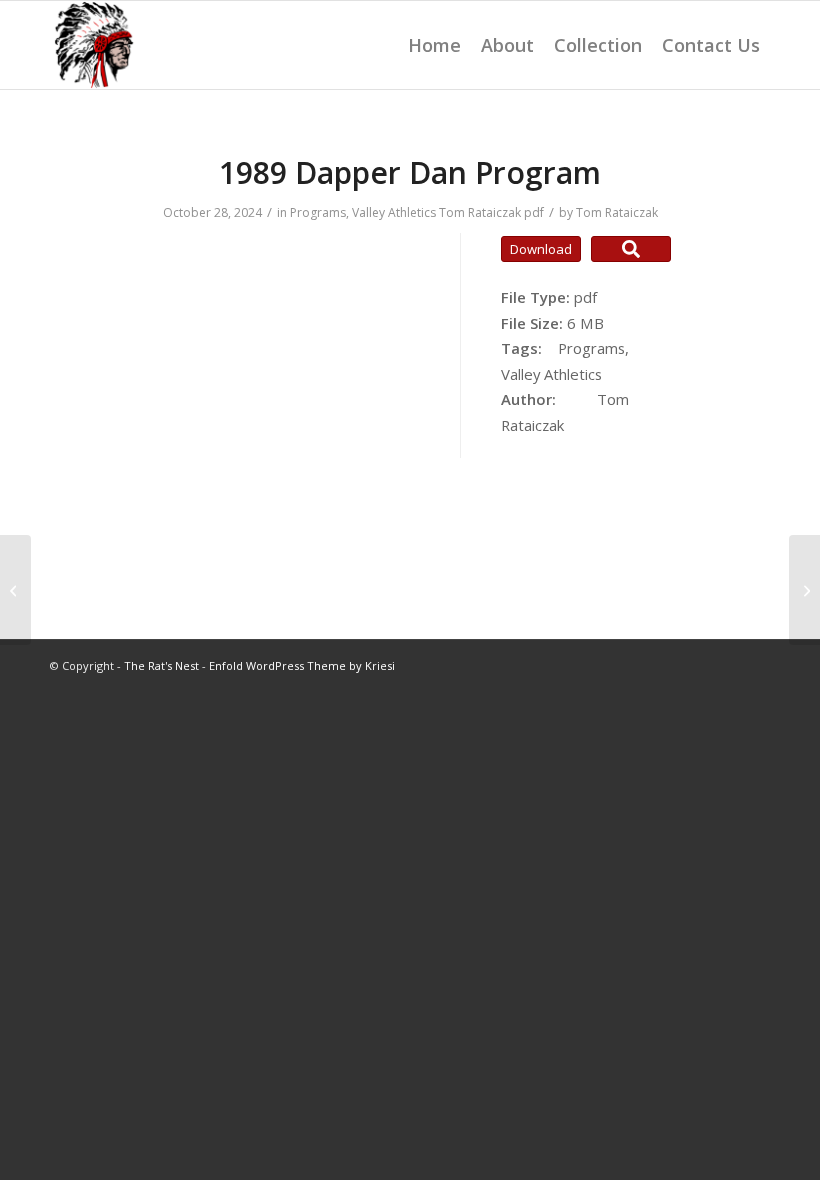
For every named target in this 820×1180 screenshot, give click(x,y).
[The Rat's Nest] (94, 45)
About (507, 45)
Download (541, 249)
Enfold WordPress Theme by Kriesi (302, 665)
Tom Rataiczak (480, 212)
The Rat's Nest (161, 665)
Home (434, 45)
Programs (318, 212)
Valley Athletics (394, 212)
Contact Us (711, 45)
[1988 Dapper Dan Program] (15, 590)
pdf (534, 212)
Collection (598, 45)
